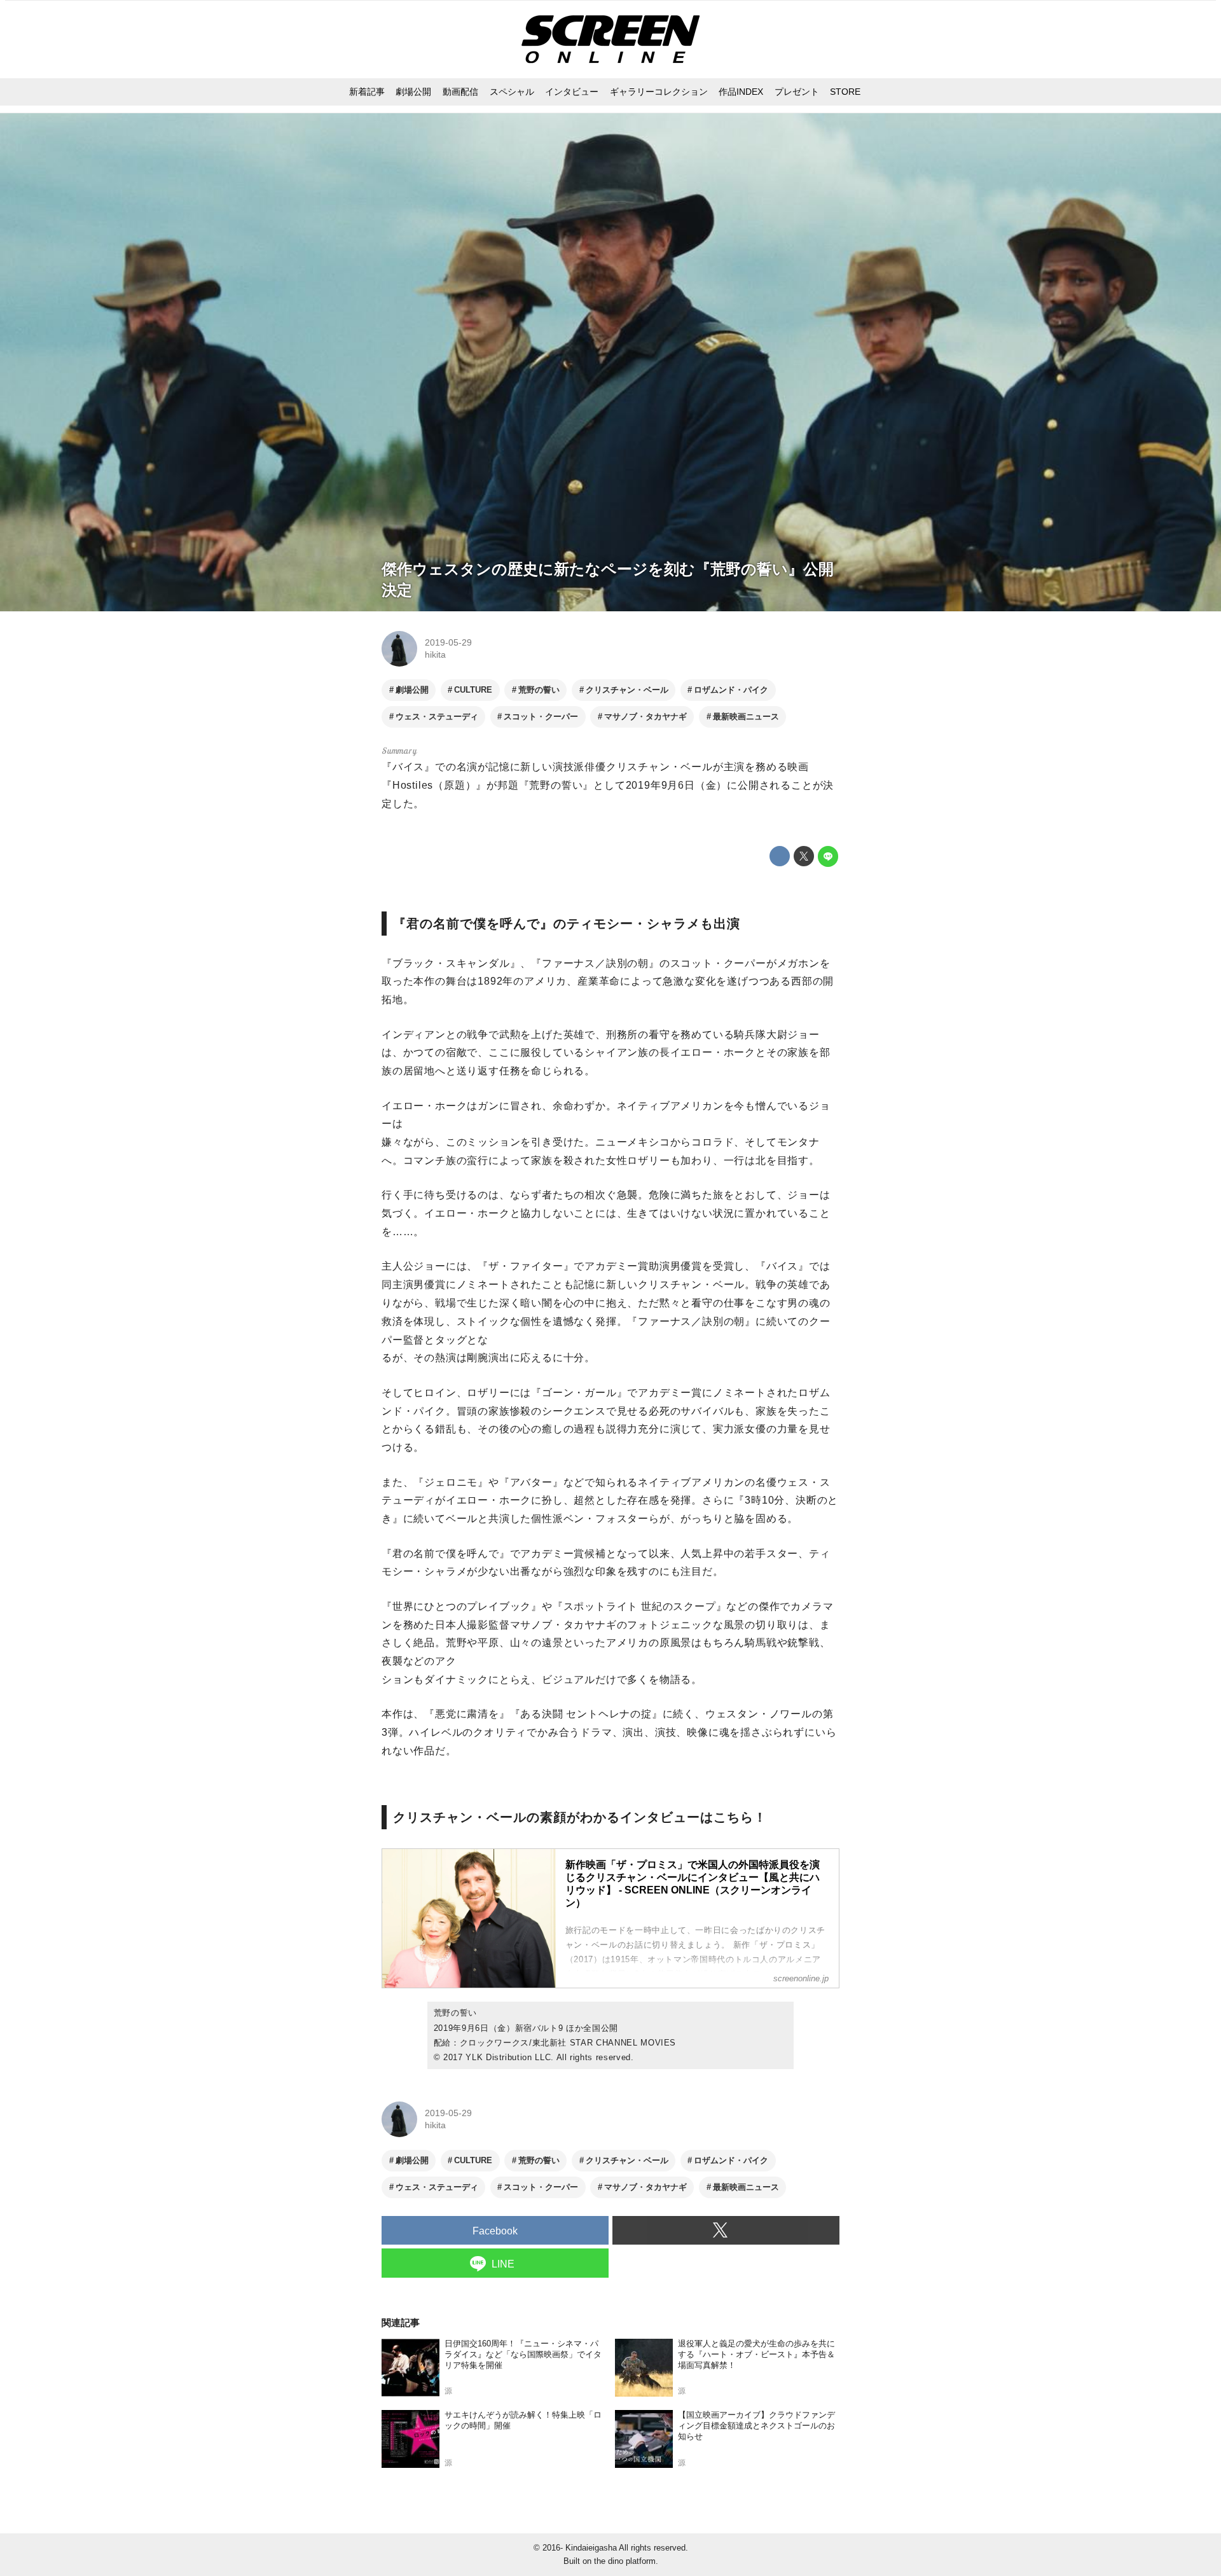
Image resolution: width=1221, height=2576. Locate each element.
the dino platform (625, 2561)
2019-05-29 (448, 642)
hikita (435, 654)
